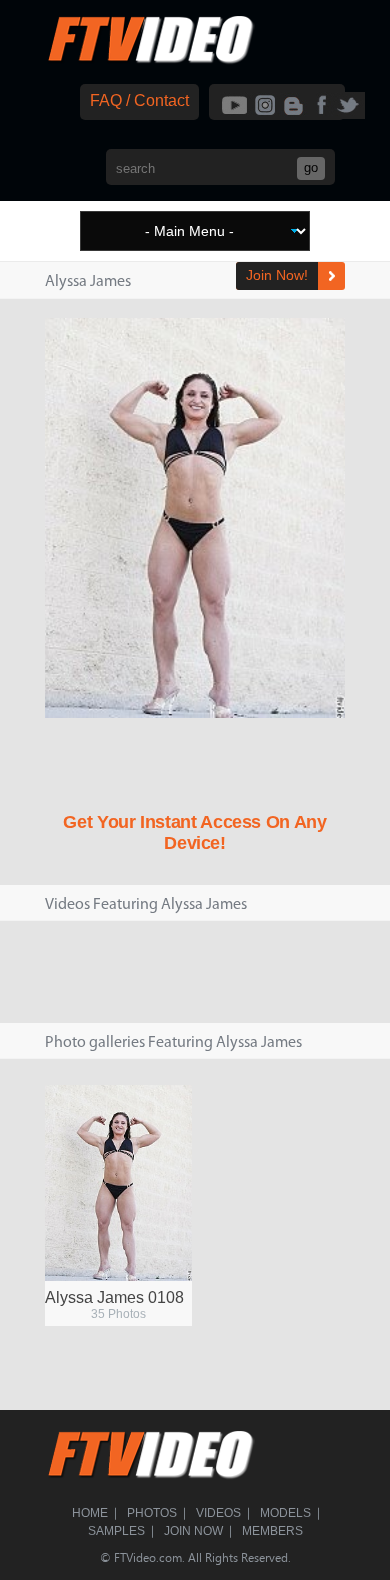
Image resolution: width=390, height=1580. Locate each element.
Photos (152, 1513)
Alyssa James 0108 (114, 1297)
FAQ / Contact (139, 100)
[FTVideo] (150, 59)
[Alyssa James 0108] (118, 1183)
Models (285, 1513)
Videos (218, 1513)
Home (90, 1513)
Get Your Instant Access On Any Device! (194, 832)
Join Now (193, 1531)
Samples (116, 1531)
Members (272, 1531)
